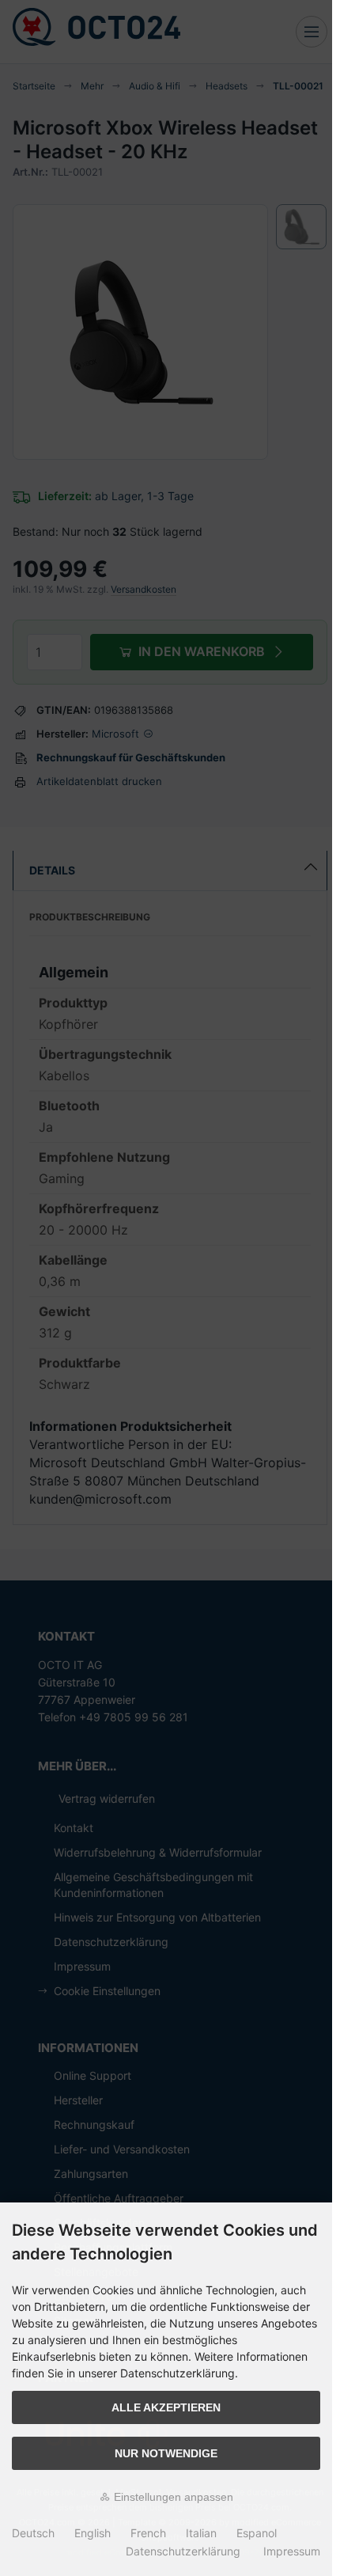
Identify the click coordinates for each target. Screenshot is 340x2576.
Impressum (292, 2551)
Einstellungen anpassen (172, 2497)
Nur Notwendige (166, 2453)
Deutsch (33, 2533)
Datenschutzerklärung (183, 2551)
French (148, 2533)
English (93, 2533)
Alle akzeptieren (166, 2407)
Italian (201, 2533)
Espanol (257, 2533)
